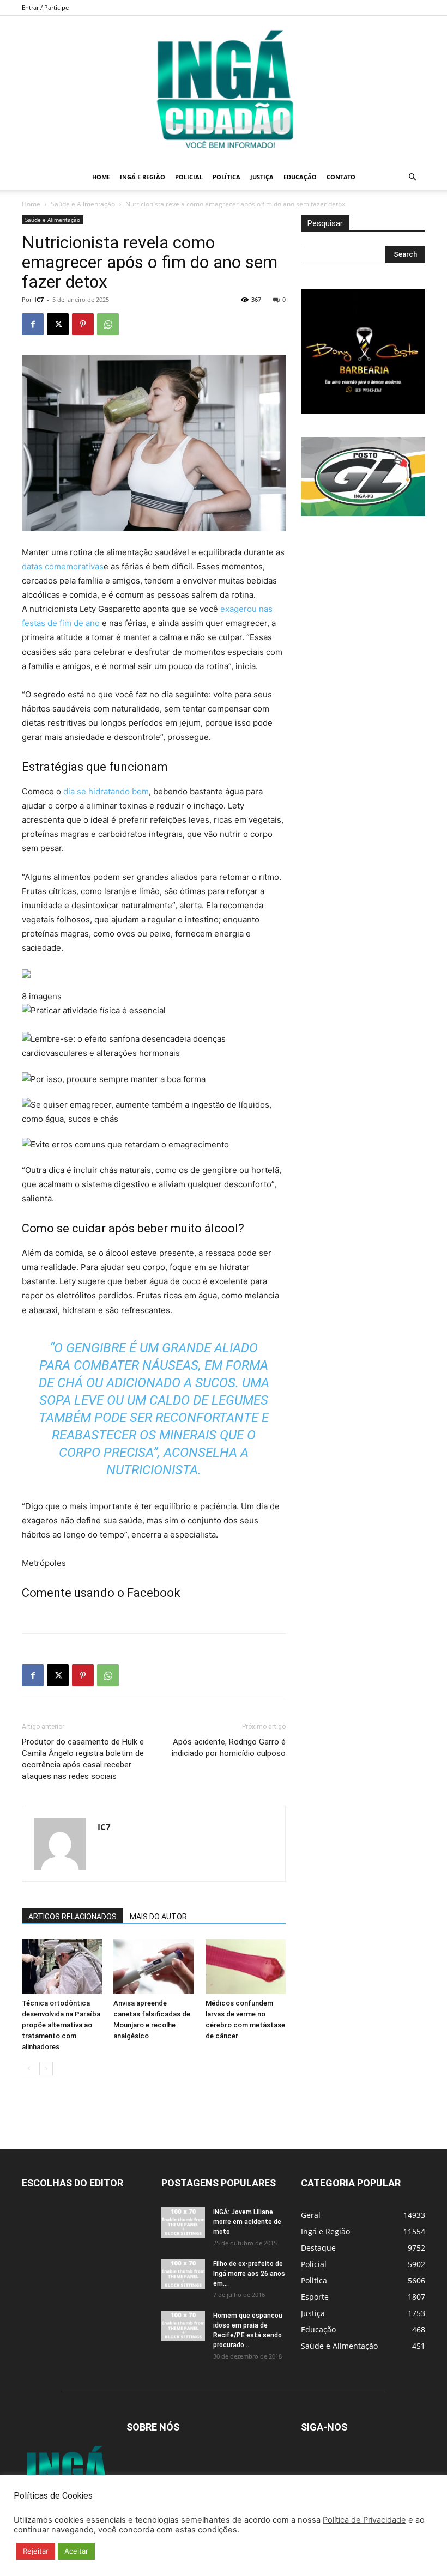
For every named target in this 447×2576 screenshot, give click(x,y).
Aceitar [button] (76, 2551)
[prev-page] (29, 2068)
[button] (412, 177)
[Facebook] (33, 324)
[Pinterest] (83, 324)
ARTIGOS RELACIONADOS (73, 1917)
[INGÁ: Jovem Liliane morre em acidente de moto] (183, 2222)
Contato (341, 177)
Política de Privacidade (364, 2520)
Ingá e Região (143, 177)
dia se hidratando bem (106, 791)
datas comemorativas (63, 566)
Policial (189, 177)
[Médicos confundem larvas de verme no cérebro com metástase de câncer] (246, 1967)
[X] (58, 324)
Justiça (262, 177)
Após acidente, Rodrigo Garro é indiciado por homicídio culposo (229, 1748)
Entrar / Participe (45, 7)
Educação (300, 177)
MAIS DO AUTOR (158, 1917)
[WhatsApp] (108, 324)
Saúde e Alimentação (83, 204)
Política (226, 177)
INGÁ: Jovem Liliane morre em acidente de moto (247, 2222)
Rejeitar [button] (36, 2551)
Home (101, 177)
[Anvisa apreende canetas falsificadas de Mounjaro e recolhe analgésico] (153, 1967)
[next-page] (46, 2068)
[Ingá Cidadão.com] (224, 90)
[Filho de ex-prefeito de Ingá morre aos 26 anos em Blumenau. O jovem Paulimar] (183, 2274)
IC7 (39, 299)
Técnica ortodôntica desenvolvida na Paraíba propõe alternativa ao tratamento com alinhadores (61, 2025)
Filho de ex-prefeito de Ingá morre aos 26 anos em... (249, 2274)
